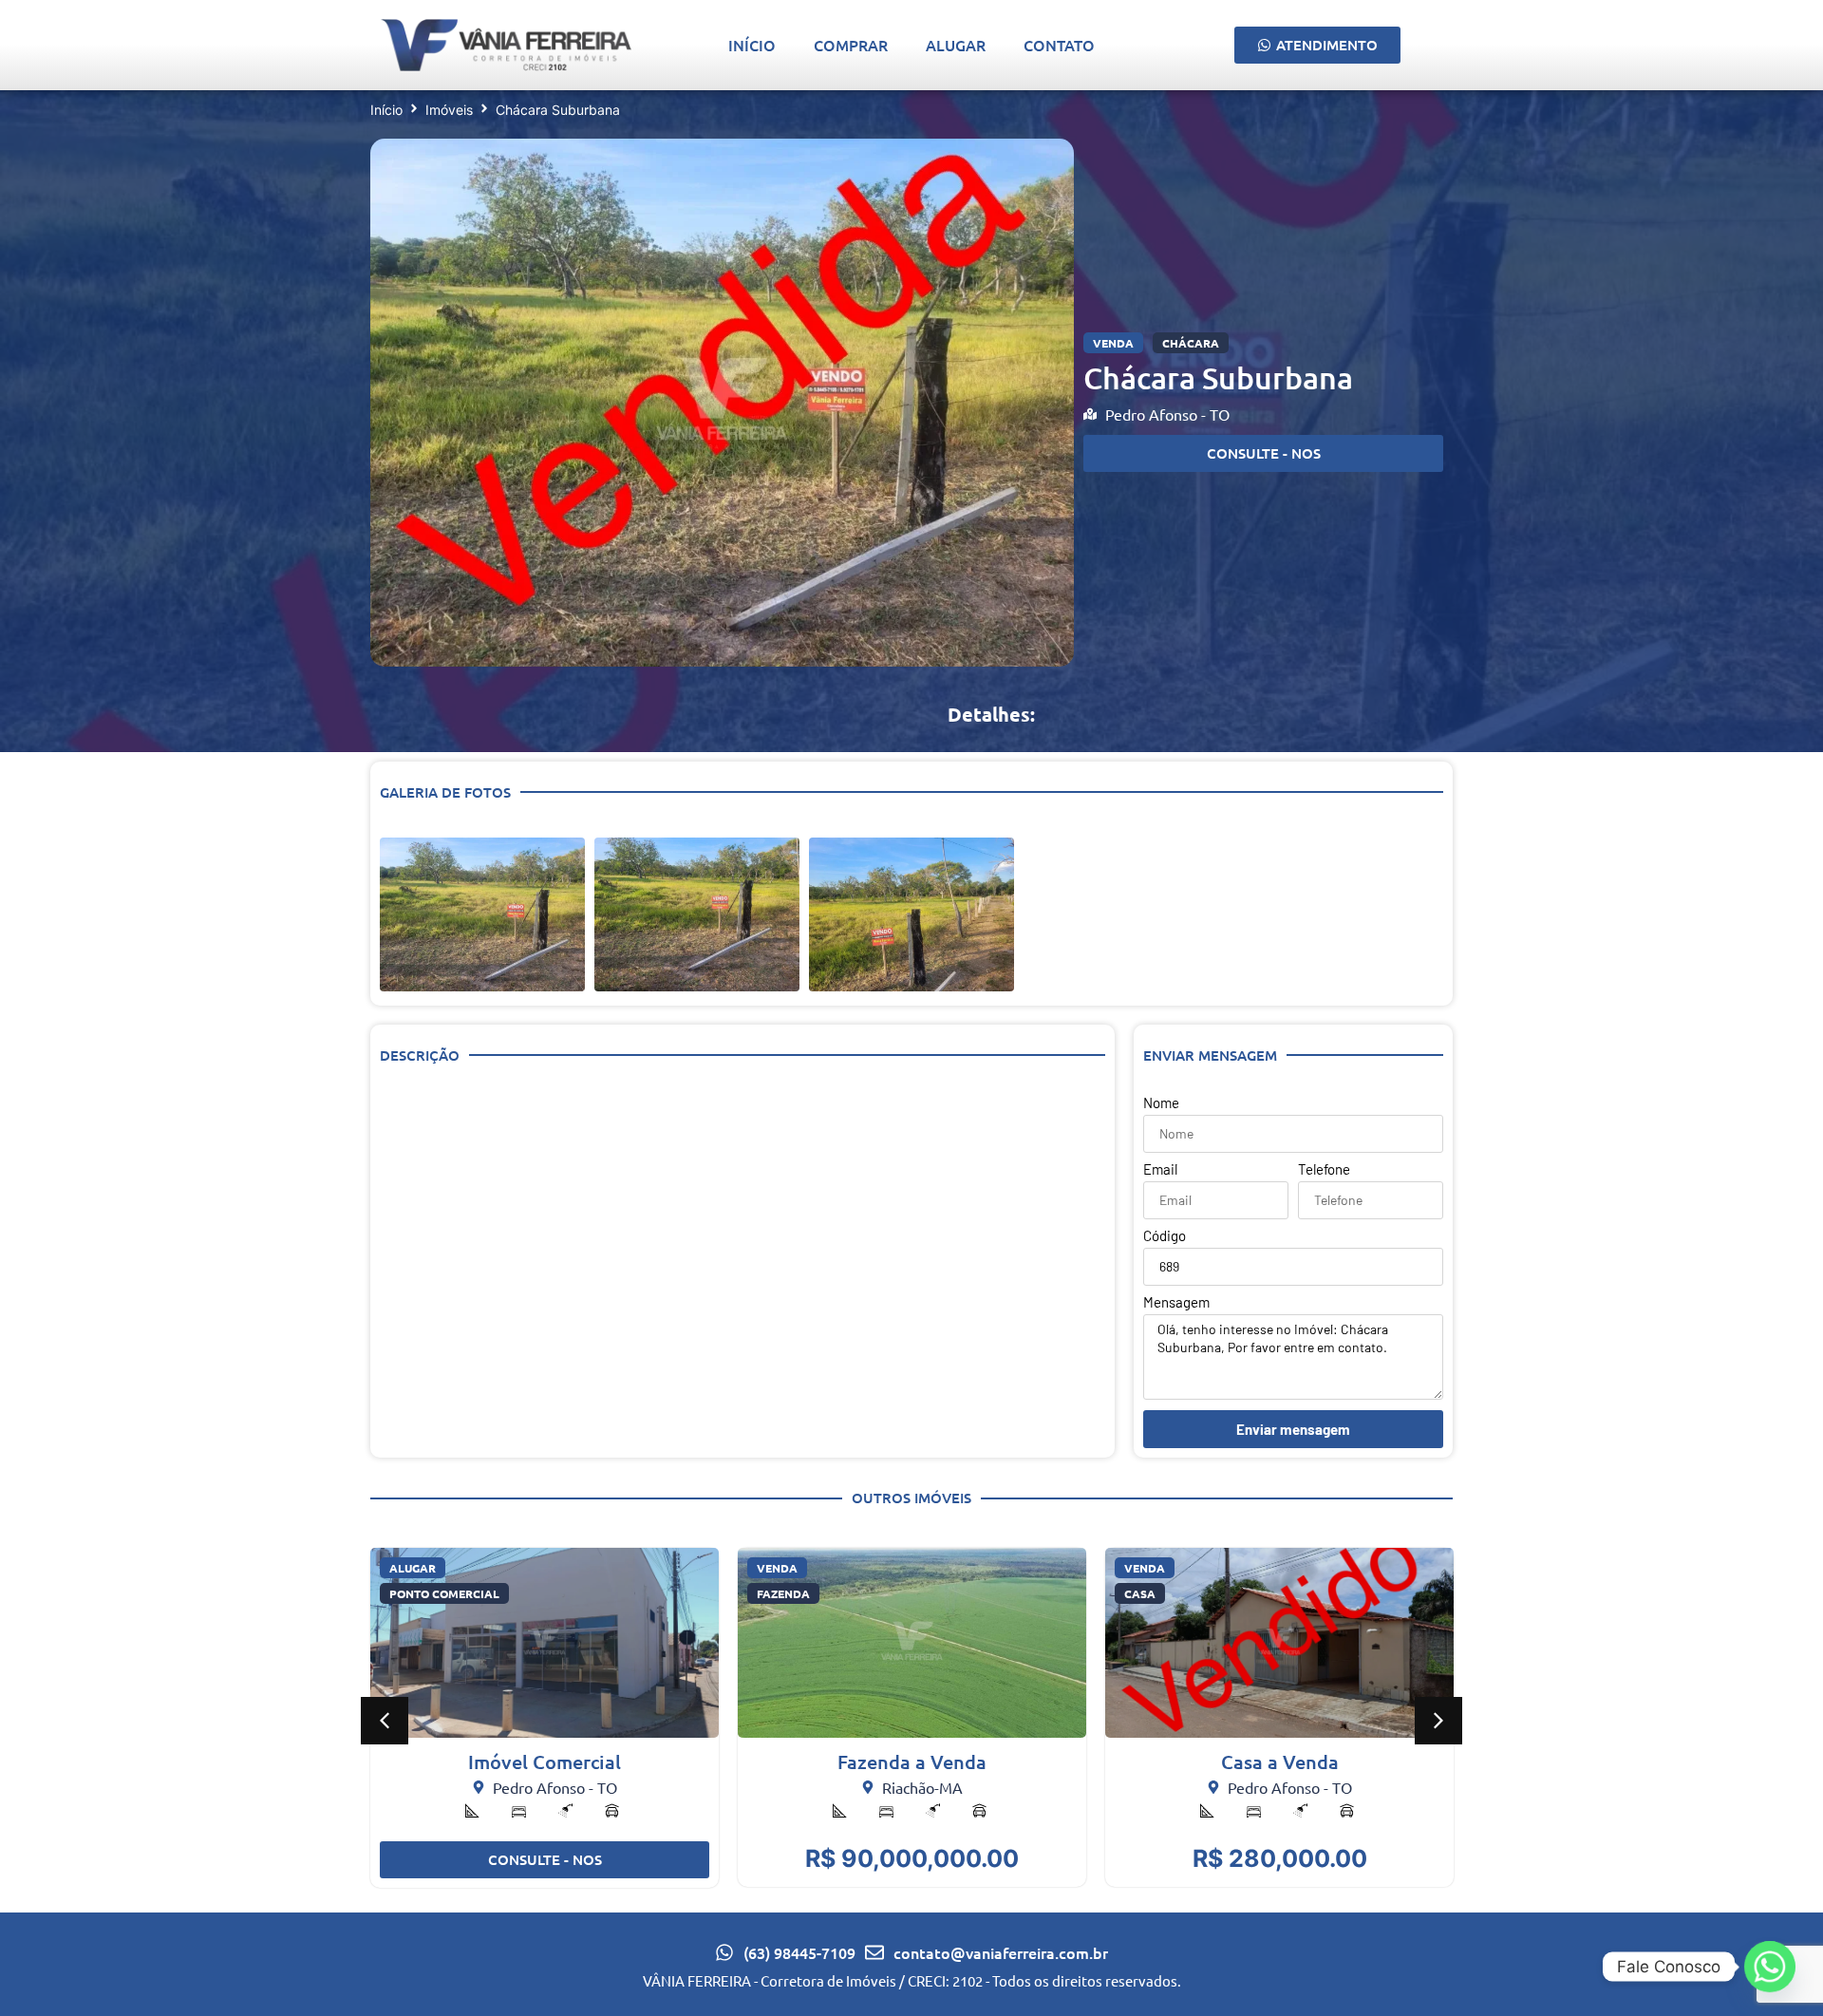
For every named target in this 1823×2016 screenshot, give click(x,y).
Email (1160, 1170)
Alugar (956, 45)
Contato (1059, 45)
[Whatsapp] (1770, 1967)
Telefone (1324, 1170)
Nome (1161, 1103)
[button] (385, 1721)
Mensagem (1176, 1303)
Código (1165, 1236)
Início (752, 45)
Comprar (851, 45)
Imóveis (449, 110)
